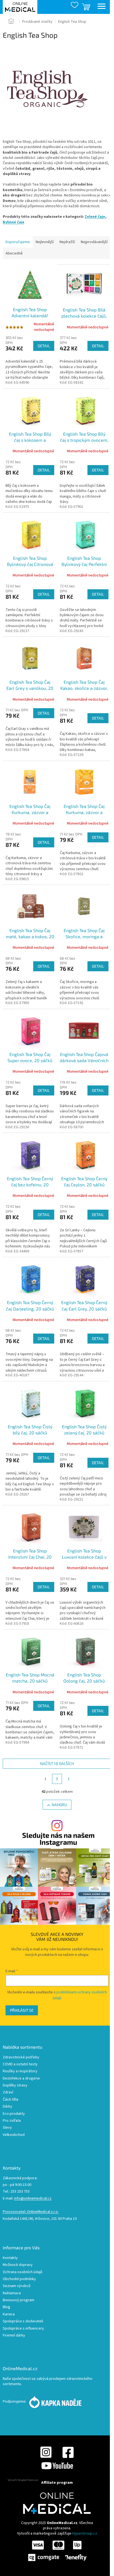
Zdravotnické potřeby (21, 2057)
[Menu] (102, 7)
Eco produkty (14, 2114)
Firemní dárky (14, 2336)
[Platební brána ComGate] (57, 2550)
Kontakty (10, 2258)
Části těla (11, 2100)
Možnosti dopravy (18, 2265)
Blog (7, 2307)
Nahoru (59, 1805)
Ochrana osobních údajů (23, 2272)
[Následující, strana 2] (57, 1779)
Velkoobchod (14, 2135)
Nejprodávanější (94, 242)
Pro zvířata (12, 2121)
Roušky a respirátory (20, 2071)
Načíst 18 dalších (57, 1763)
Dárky (7, 2107)
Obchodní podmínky (19, 2279)
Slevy (7, 2128)
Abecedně (14, 253)
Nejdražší (67, 242)
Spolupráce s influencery (23, 2329)
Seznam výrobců (17, 2286)
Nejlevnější (45, 242)
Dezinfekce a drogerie (21, 2079)
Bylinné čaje (14, 222)
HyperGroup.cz (85, 2533)
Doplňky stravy (15, 2085)
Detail (44, 346)
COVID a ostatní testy (20, 2064)
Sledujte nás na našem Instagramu (58, 1839)
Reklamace (12, 2293)
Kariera (9, 2314)
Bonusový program (19, 2300)
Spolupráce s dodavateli (23, 2321)
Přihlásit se (22, 2010)
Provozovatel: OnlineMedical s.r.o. (31, 2212)
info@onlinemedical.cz (33, 2199)
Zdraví (8, 2092)
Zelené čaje (95, 217)
